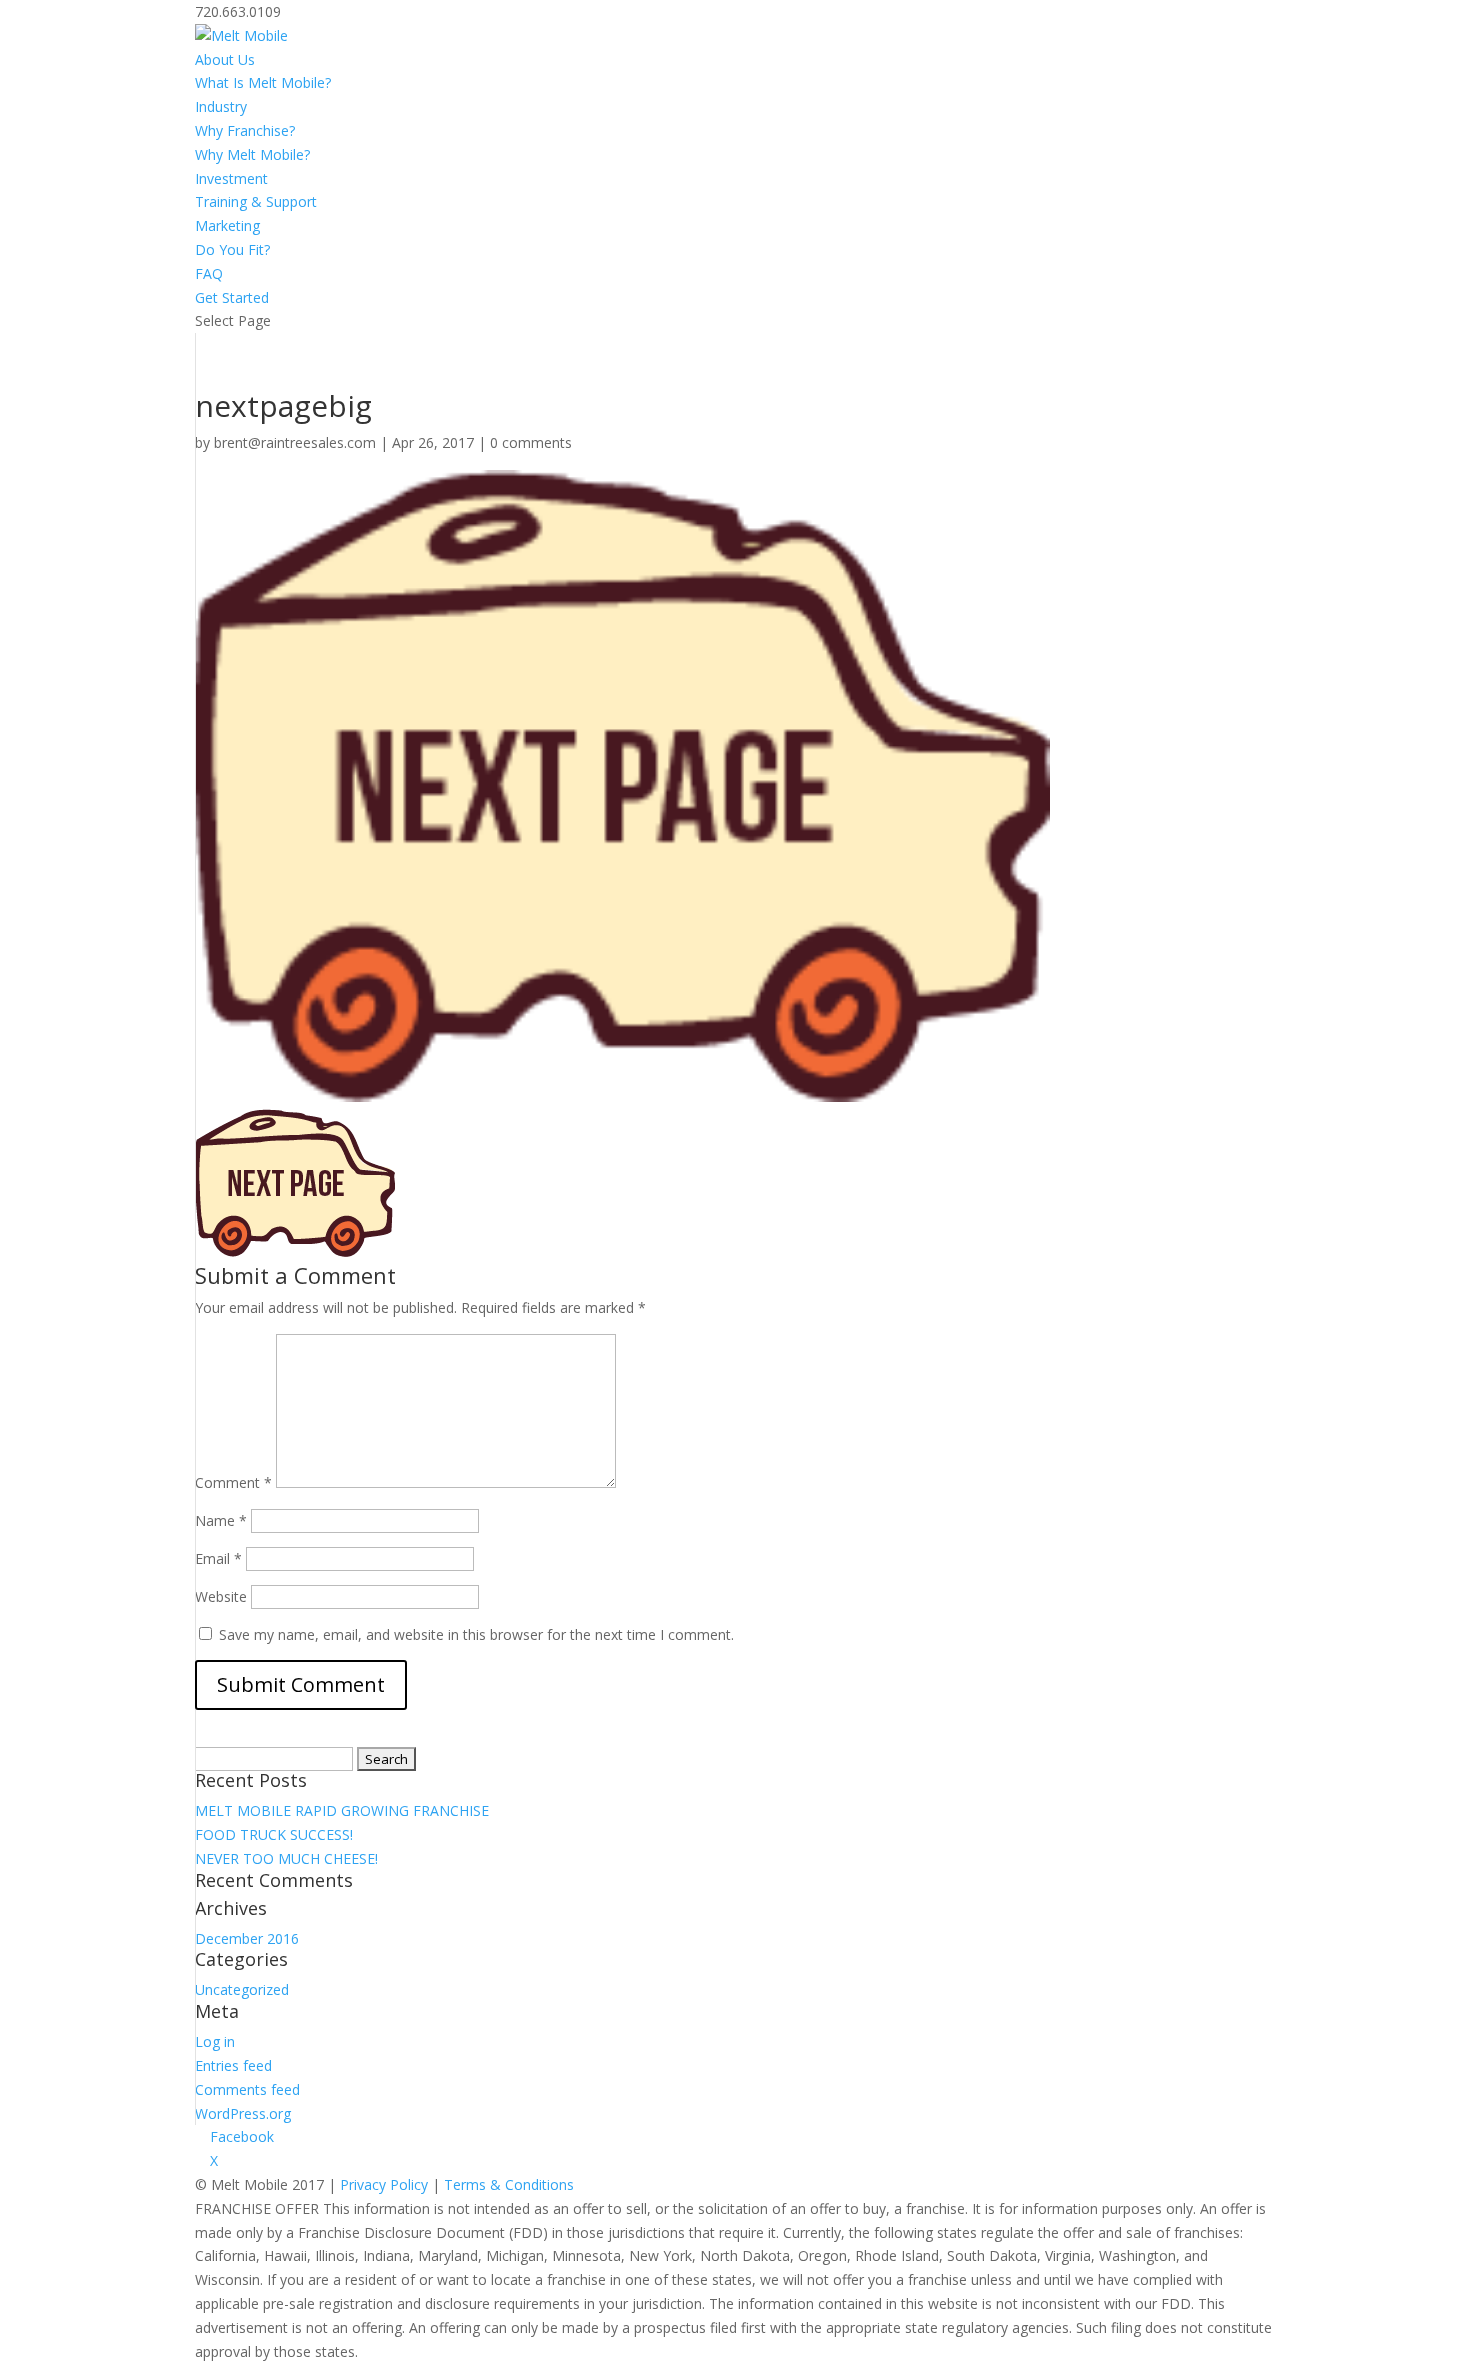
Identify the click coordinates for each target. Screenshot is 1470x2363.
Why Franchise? (245, 130)
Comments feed (247, 2089)
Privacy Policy (384, 2184)
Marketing (227, 225)
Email (218, 1558)
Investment (231, 178)
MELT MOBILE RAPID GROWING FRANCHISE (342, 1810)
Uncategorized (242, 1989)
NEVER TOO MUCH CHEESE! (286, 1858)
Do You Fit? (232, 249)
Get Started (232, 297)
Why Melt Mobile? (252, 154)
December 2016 (247, 1938)
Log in (215, 2041)
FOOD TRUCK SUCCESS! (274, 1834)
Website (221, 1596)
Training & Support (256, 201)
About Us (225, 59)
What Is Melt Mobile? (263, 82)
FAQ (209, 273)
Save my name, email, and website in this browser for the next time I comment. (476, 1634)
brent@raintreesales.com (295, 442)
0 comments (531, 442)
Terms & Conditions (509, 2184)
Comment (233, 1482)
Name (221, 1520)
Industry (221, 106)
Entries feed (233, 2065)
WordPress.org (243, 2113)
